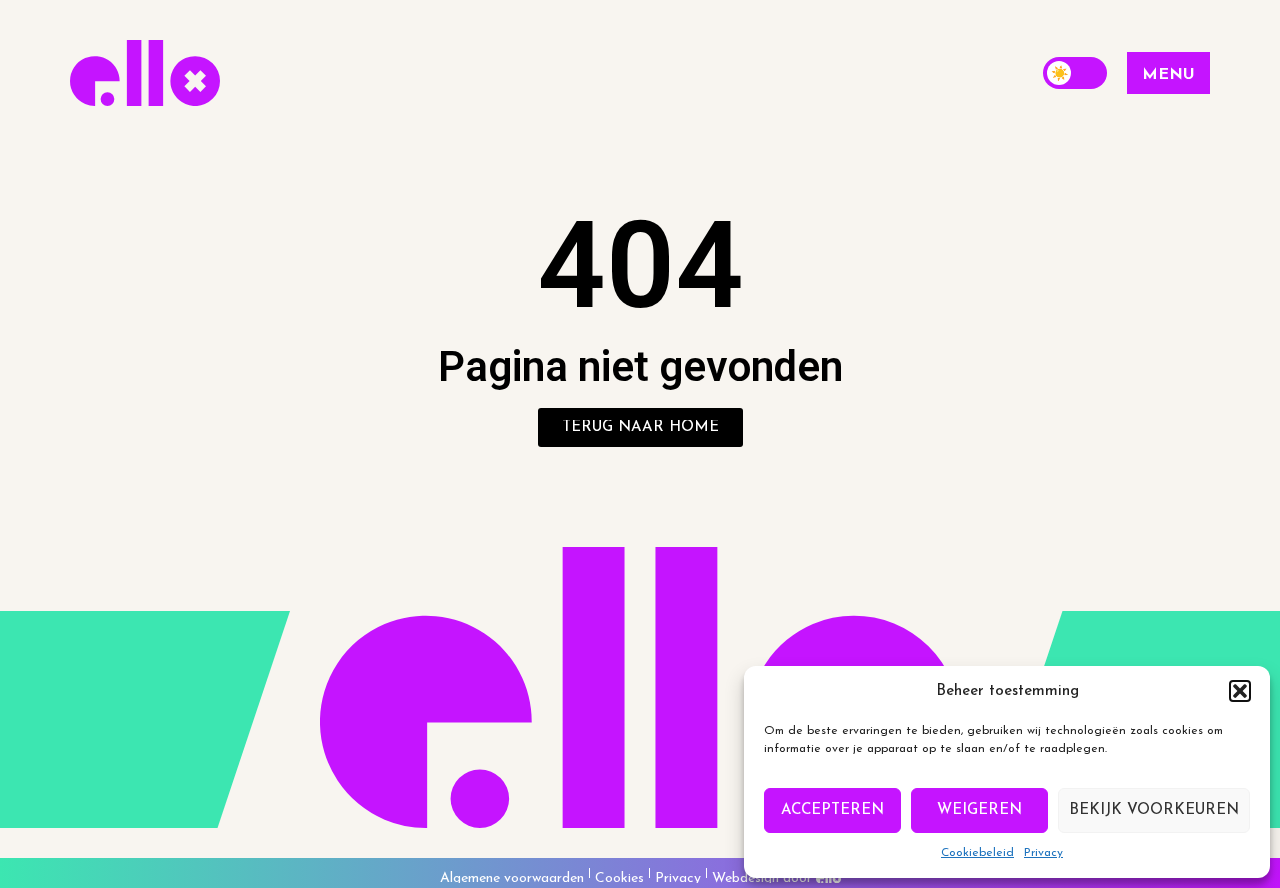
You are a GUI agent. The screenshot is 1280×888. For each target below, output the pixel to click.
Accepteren (832, 810)
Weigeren (979, 810)
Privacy (1043, 853)
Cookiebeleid (977, 853)
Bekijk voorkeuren (1154, 810)
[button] (1240, 691)
